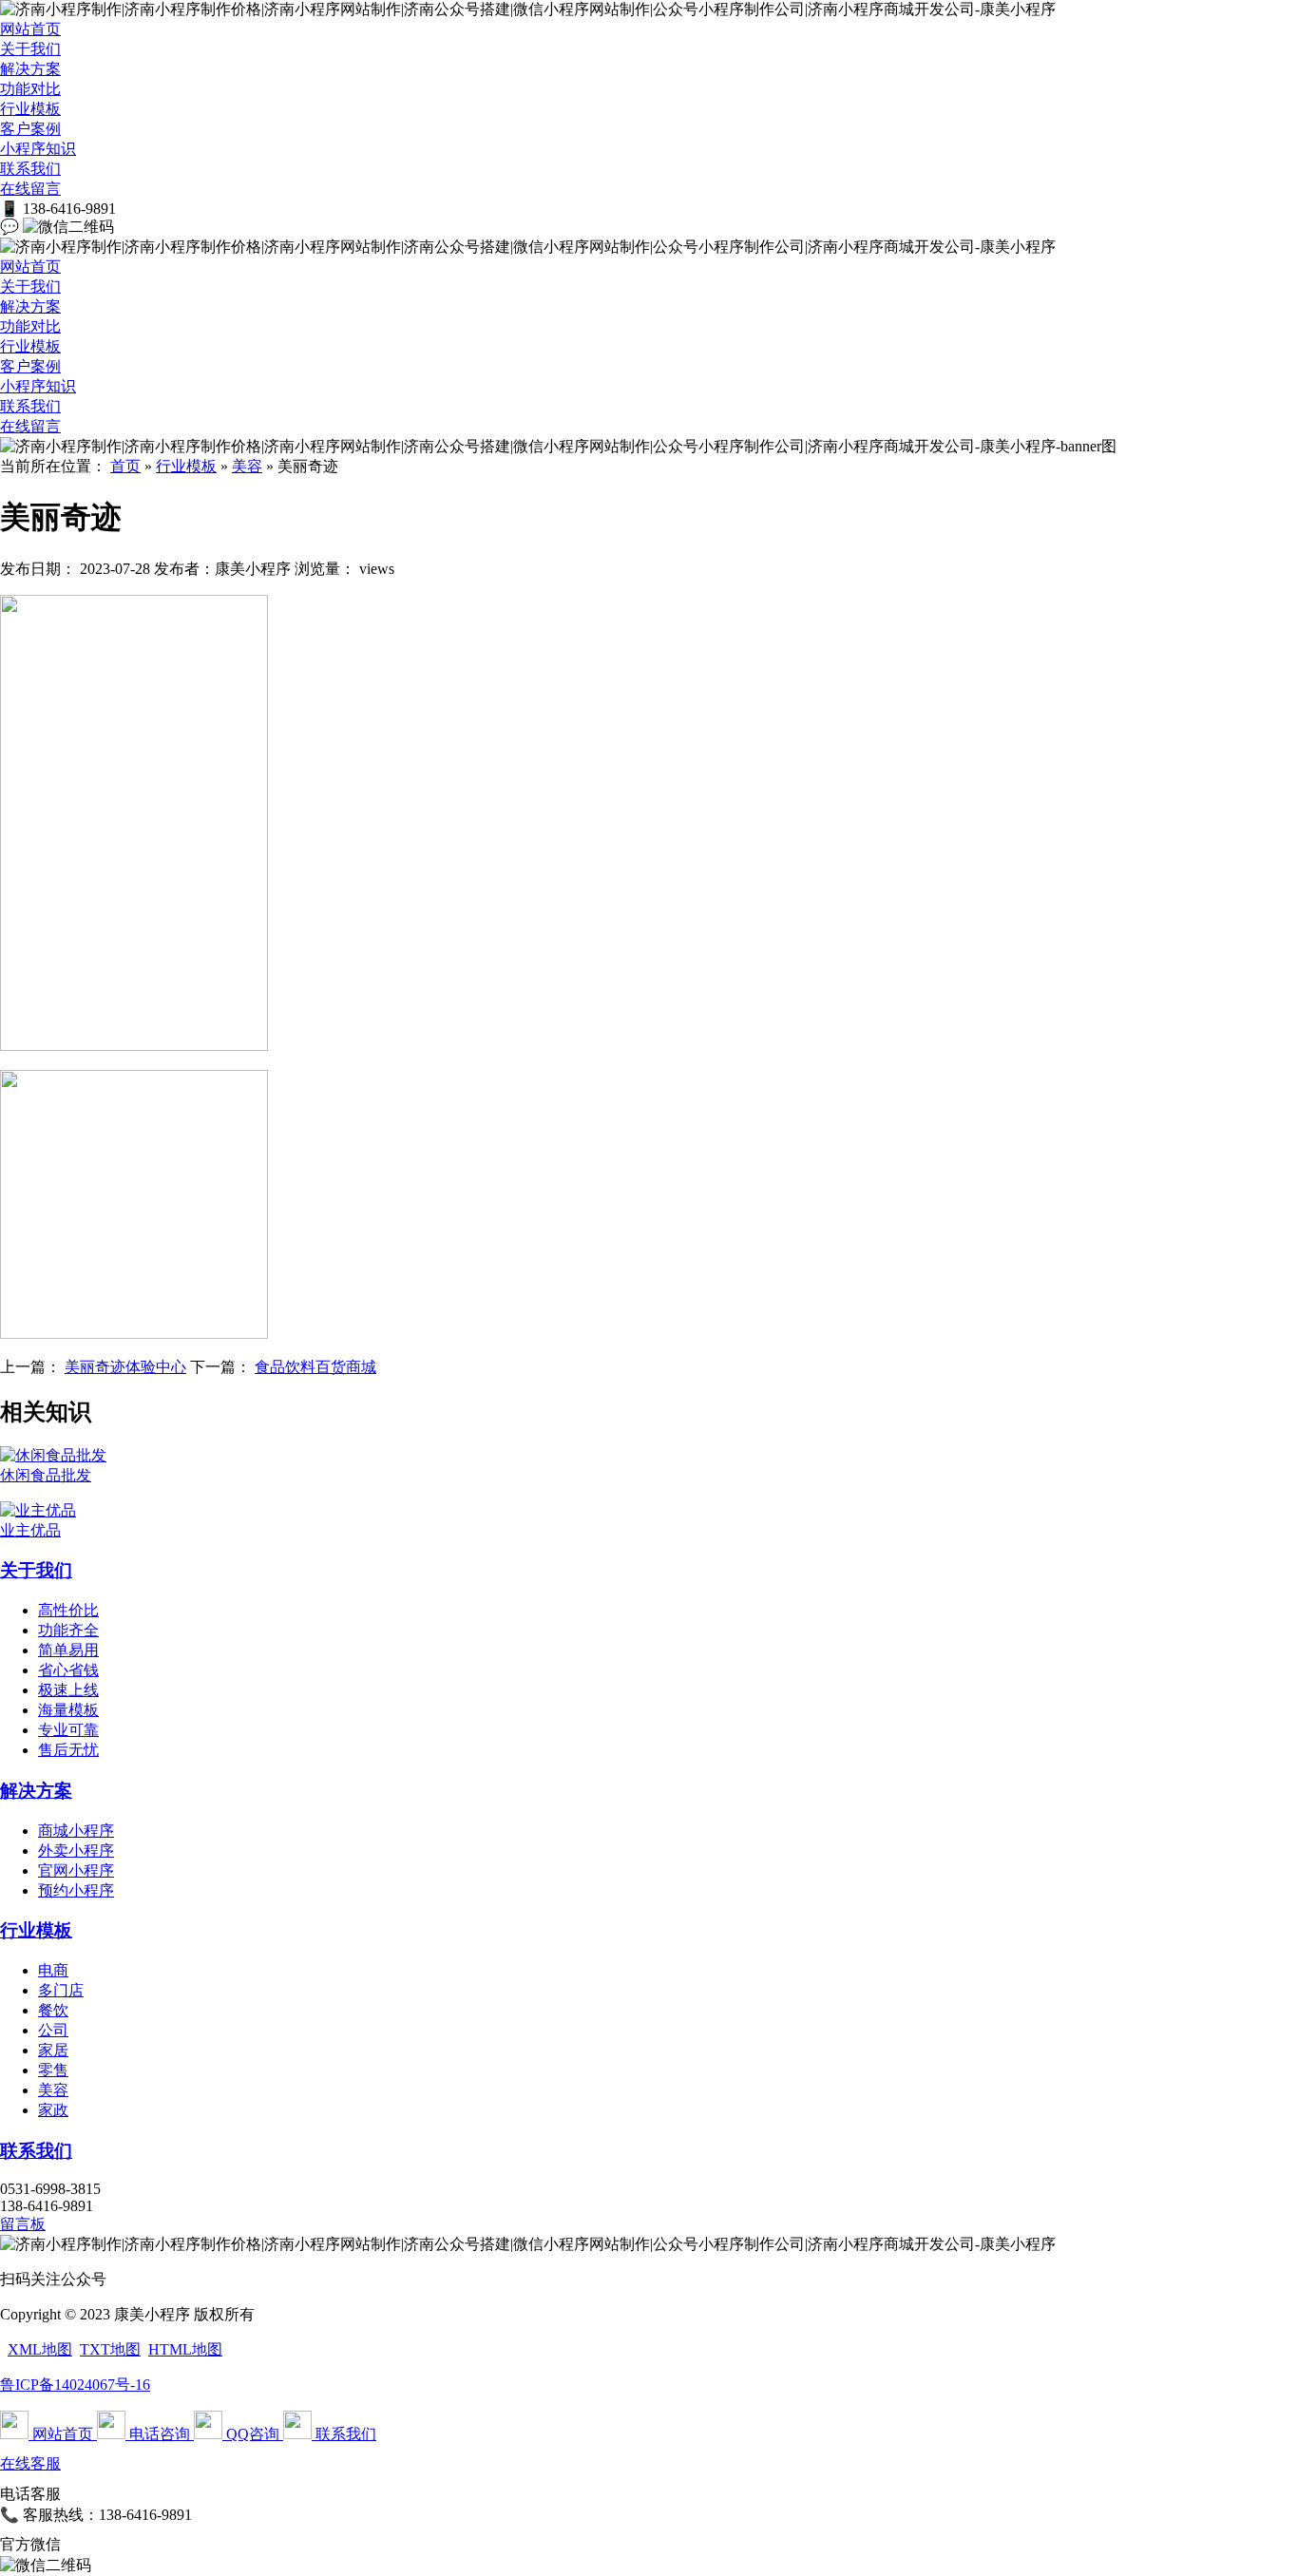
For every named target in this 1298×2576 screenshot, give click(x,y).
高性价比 (68, 1610)
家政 (53, 2110)
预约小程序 (76, 1890)
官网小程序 (76, 1870)
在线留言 (30, 189)
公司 (53, 2030)
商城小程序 (76, 1831)
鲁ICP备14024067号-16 (75, 2385)
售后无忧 (68, 1750)
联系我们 (30, 169)
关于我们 (30, 49)
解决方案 (30, 69)
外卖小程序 (76, 1851)
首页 (125, 466)
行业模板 (30, 109)
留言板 (23, 2224)
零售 (53, 2070)
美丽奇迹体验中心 (125, 1367)
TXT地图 (110, 2349)
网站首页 (30, 29)
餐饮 (53, 2010)
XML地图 (40, 2349)
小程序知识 (38, 149)
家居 (53, 2050)
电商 (53, 1970)
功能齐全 (68, 1630)
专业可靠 (68, 1730)
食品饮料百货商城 (315, 1367)
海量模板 (68, 1710)
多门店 (61, 1990)
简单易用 (68, 1650)
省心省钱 (68, 1670)
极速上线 (68, 1690)
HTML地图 (185, 2349)
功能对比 (30, 89)
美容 (247, 466)
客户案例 (30, 129)
